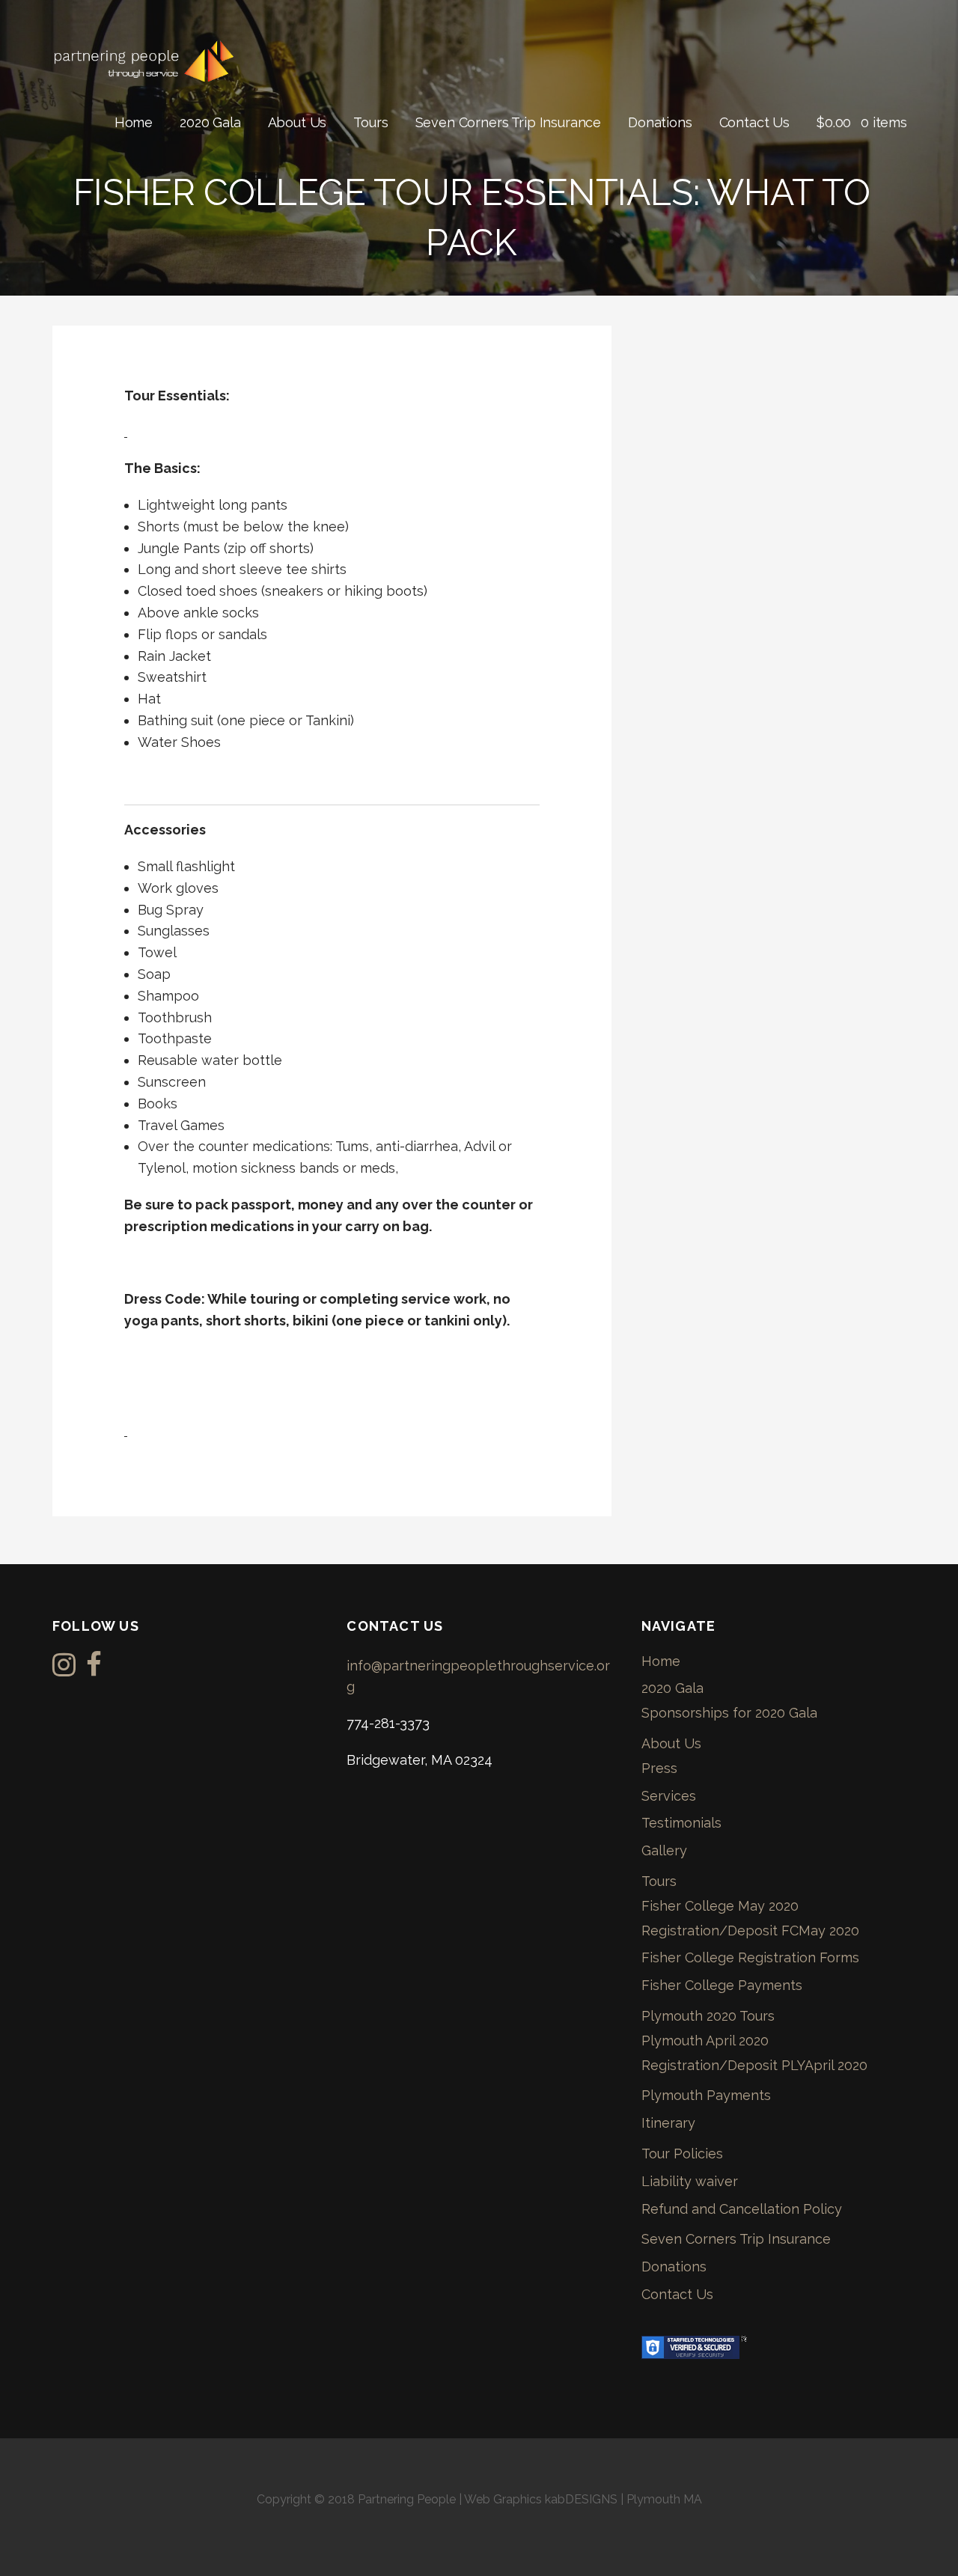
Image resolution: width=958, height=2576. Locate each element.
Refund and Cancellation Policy (742, 2209)
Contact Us (754, 122)
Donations (660, 122)
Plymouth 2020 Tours (708, 2016)
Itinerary (668, 2123)
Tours (370, 122)
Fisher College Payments (722, 1985)
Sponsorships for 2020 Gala (729, 1713)
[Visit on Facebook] (94, 1669)
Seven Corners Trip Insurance (509, 122)
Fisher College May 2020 (720, 1906)
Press (659, 1768)
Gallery (664, 1850)
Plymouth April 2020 (705, 2041)
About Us (298, 122)
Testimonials (681, 1823)
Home (134, 122)
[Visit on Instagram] (64, 1669)
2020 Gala (210, 122)
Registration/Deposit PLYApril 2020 (754, 2065)
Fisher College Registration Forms (750, 1957)
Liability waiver (690, 2181)
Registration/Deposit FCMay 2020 (750, 1931)
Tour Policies (682, 2154)
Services (669, 1796)
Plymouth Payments (706, 2095)
